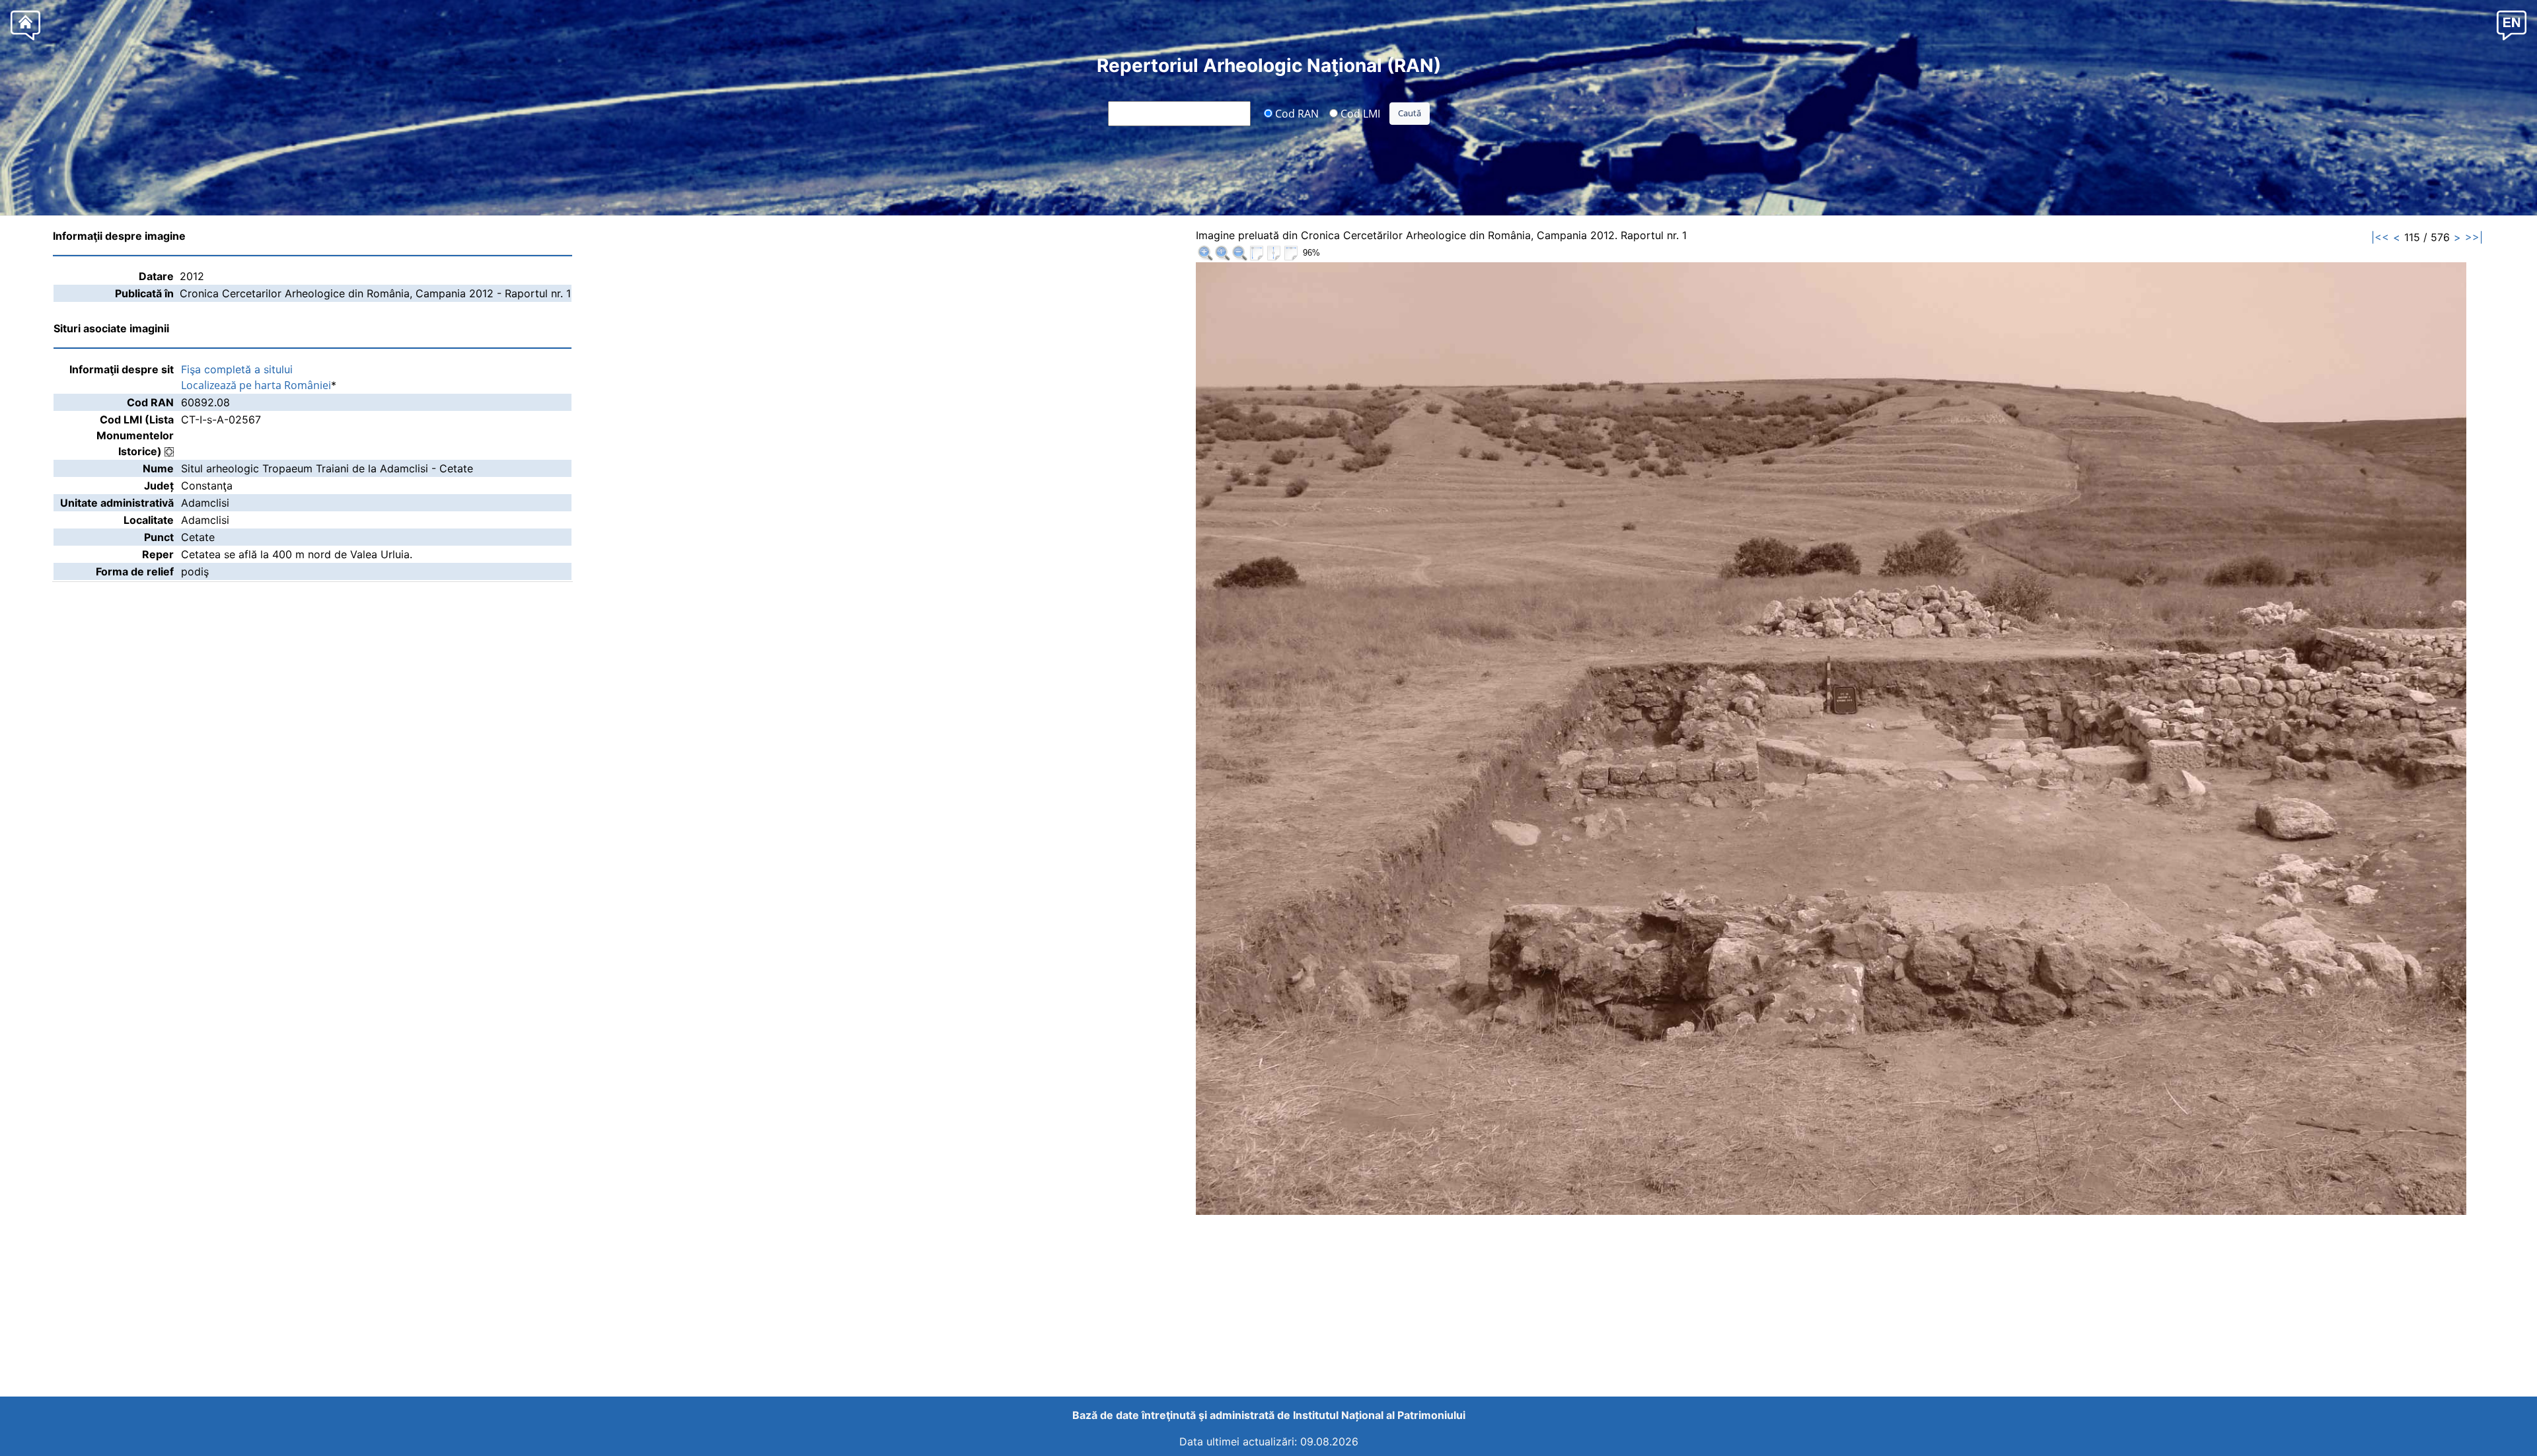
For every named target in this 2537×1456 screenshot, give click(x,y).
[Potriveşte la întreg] (1257, 253)
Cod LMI (1359, 113)
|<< (2380, 237)
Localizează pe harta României (256, 385)
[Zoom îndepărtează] (1239, 253)
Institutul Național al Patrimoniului (1379, 1415)
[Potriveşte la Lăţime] (1291, 253)
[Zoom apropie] (1205, 253)
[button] (2512, 25)
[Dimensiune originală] (1222, 253)
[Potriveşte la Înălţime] (1274, 253)
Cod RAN (1296, 113)
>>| (2474, 237)
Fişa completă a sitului (237, 369)
